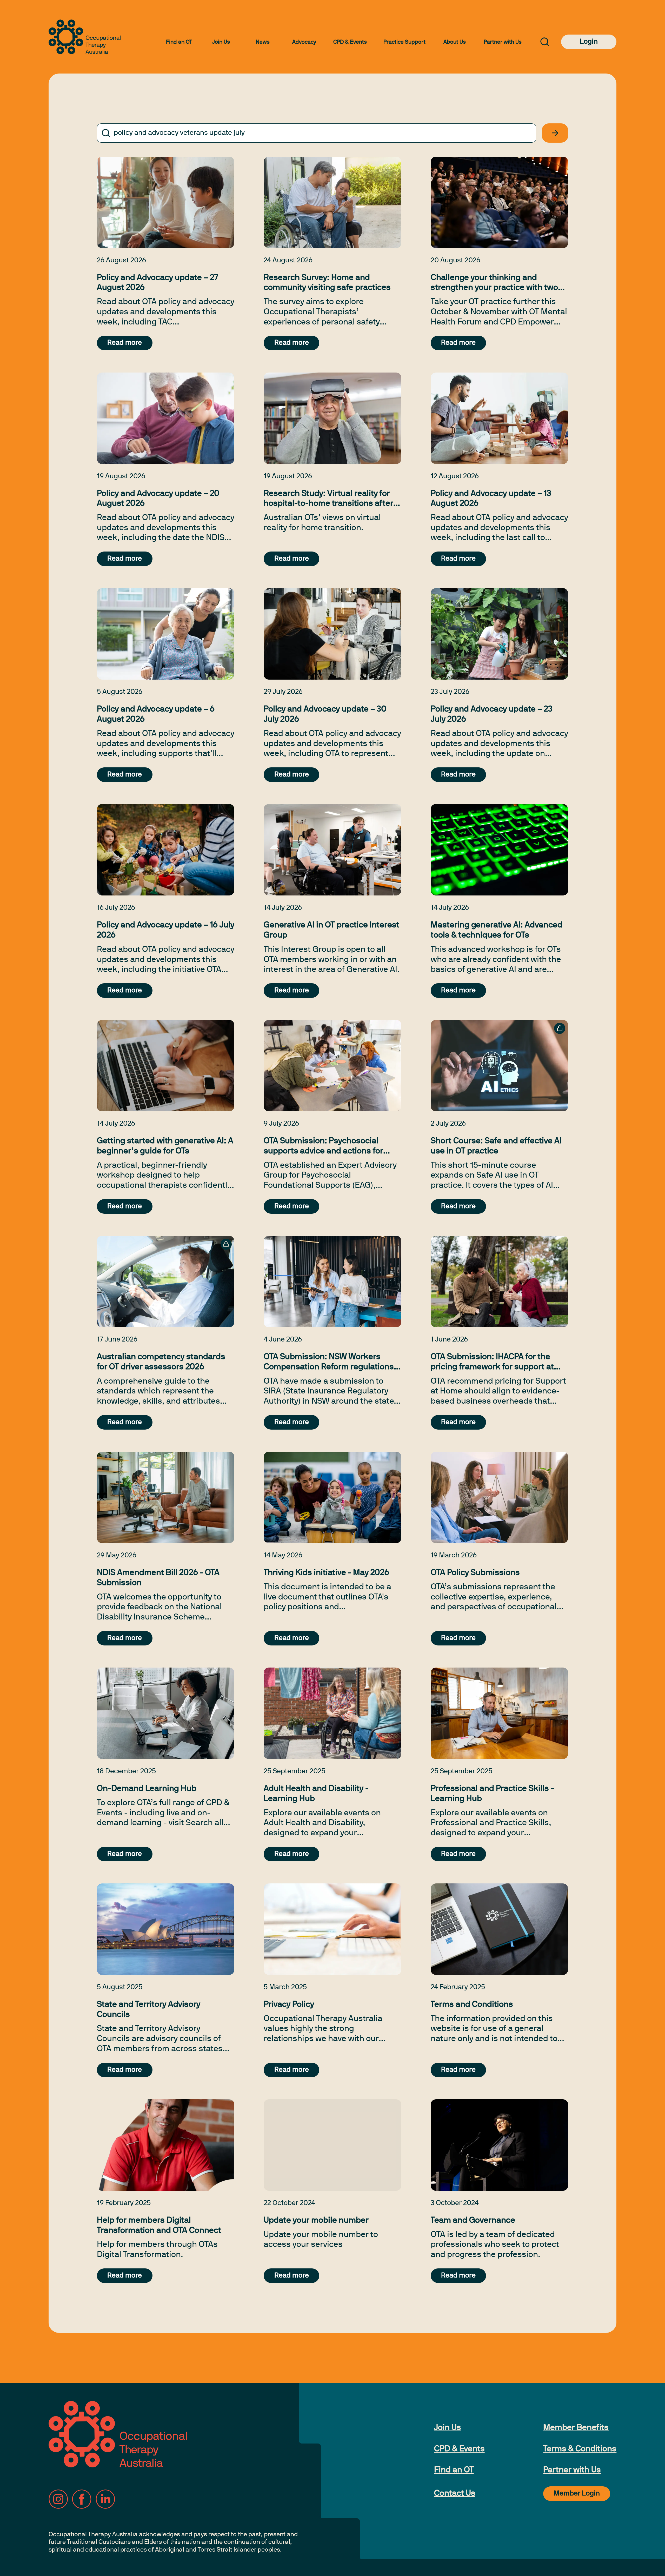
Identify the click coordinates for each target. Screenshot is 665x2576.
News (263, 42)
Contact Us (455, 2494)
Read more (125, 343)
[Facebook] (82, 2499)
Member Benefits (576, 2428)
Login (589, 42)
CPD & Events (350, 42)
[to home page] (85, 37)
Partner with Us (503, 42)
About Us (455, 42)
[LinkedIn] (105, 2499)
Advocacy (304, 42)
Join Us (221, 42)
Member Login (577, 2494)
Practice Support (404, 42)
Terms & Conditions (580, 2449)
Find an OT (179, 42)
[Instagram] (58, 2499)
